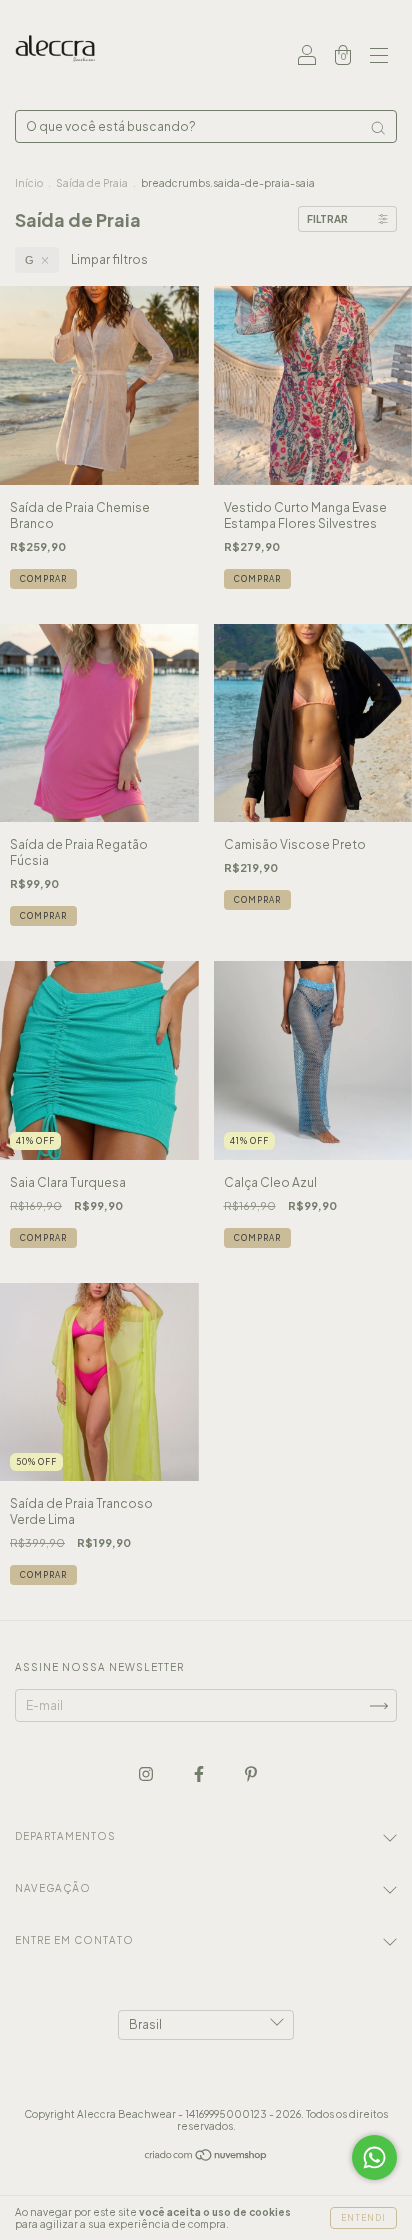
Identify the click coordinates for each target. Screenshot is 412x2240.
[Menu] (379, 57)
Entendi (363, 2218)
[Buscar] (378, 128)
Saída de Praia (92, 183)
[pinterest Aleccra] (251, 1773)
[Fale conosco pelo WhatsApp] (374, 2157)
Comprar (43, 579)
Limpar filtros (109, 259)
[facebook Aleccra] (200, 1773)
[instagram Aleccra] (147, 1773)
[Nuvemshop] (206, 2157)
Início (29, 183)
